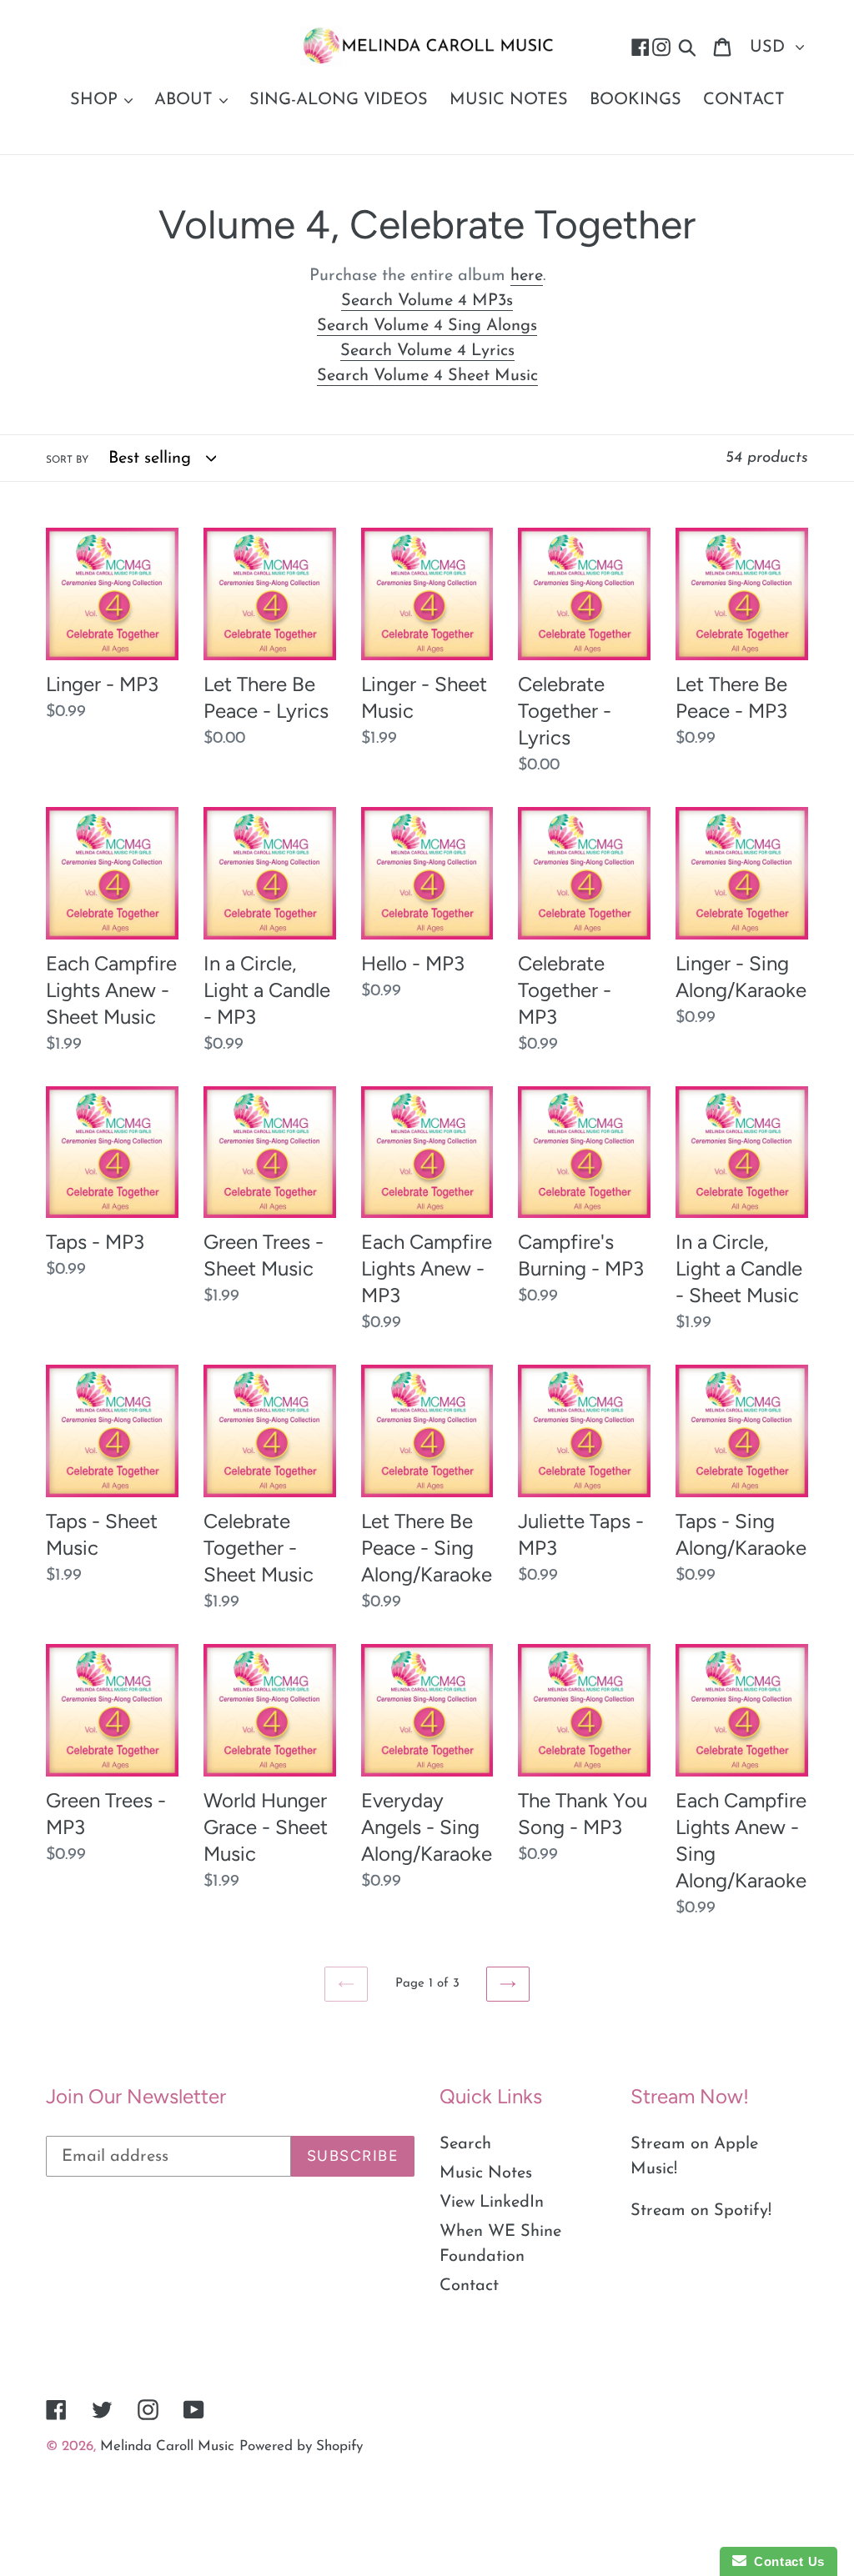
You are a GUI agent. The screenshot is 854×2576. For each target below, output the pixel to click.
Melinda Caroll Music (167, 2446)
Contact (469, 2286)
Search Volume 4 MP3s (427, 301)
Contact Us (786, 2561)
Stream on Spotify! (701, 2211)
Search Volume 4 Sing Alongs (427, 326)
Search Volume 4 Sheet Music (427, 376)
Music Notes (486, 2173)
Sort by (67, 460)
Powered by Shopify (301, 2446)
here (527, 276)
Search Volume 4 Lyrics (427, 351)
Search (465, 2144)
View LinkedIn (492, 2203)
